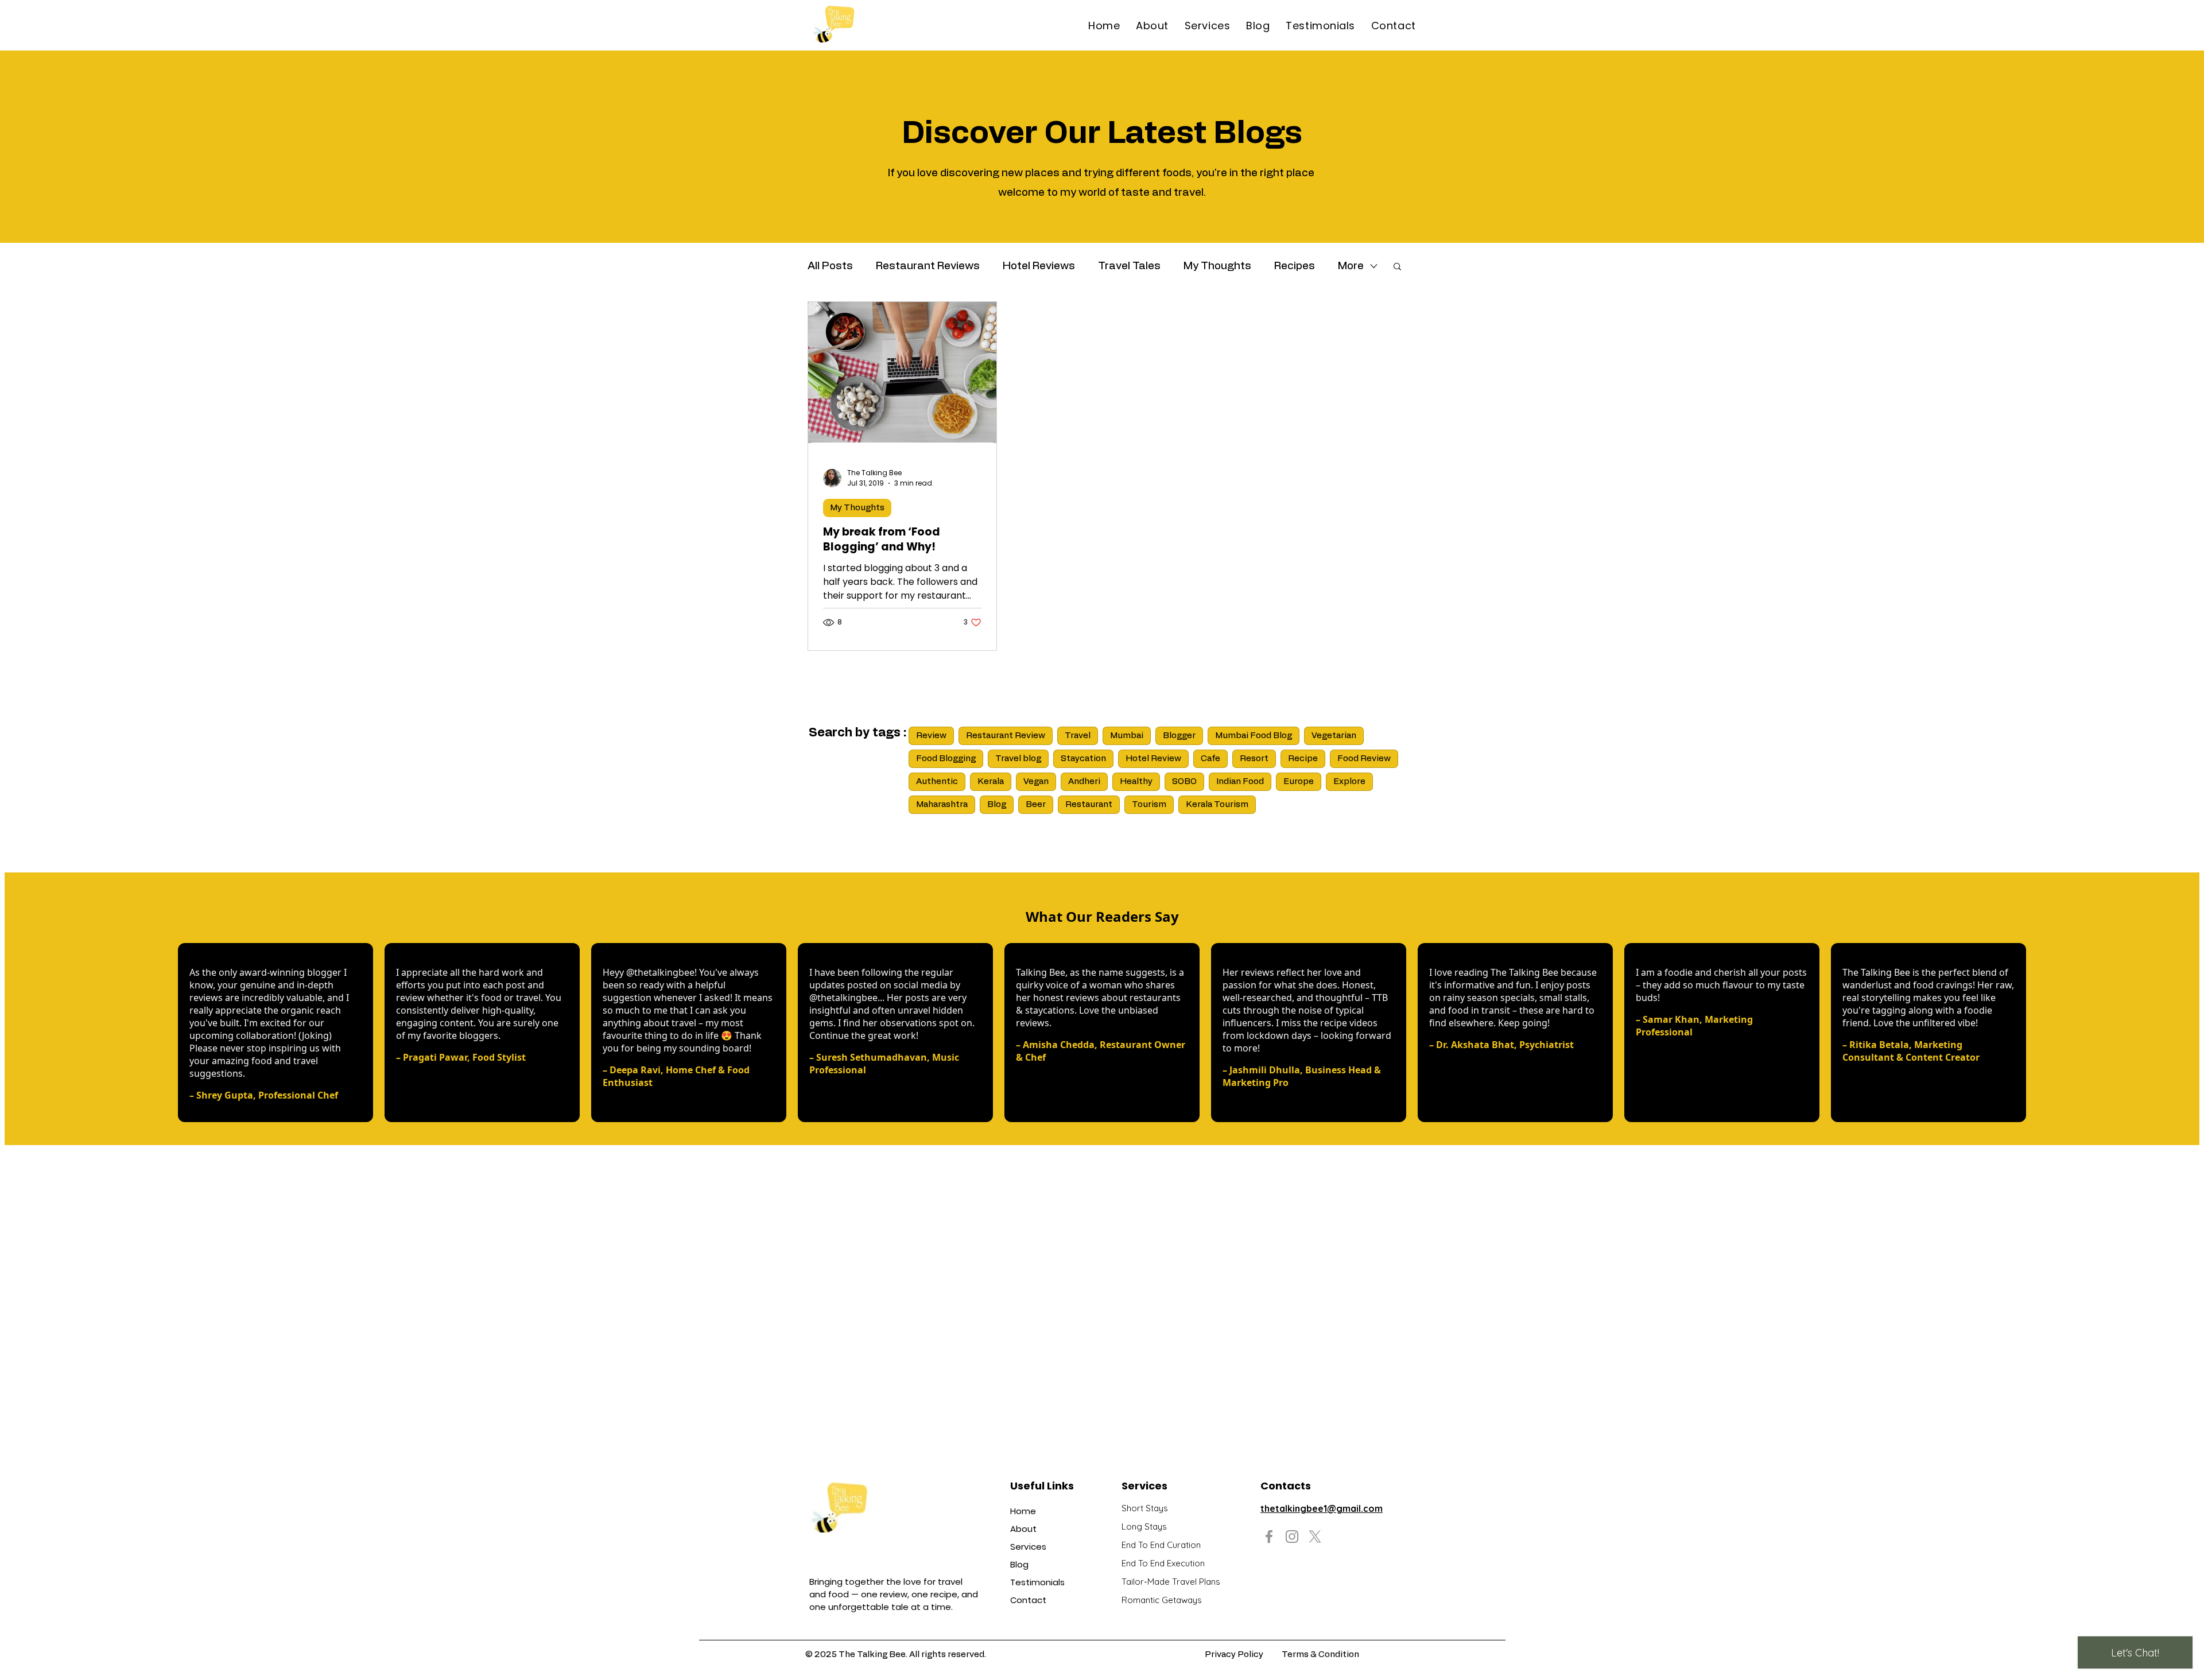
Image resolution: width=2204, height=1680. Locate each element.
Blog (997, 804)
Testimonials (1037, 1582)
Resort (1254, 758)
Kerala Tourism (1217, 804)
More (1351, 266)
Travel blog (1018, 758)
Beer (1036, 804)
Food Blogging (946, 758)
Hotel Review (1153, 758)
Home (1023, 1511)
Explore (1349, 781)
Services (1028, 1547)
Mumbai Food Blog (1254, 736)
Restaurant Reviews (928, 266)
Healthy (1136, 781)
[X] (1315, 1537)
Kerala (991, 781)
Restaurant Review (1006, 736)
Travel (1078, 736)
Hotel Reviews (1039, 266)
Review (931, 736)
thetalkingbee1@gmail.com (1322, 1508)
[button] (1397, 267)
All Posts (830, 266)
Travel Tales (1129, 266)
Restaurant (1089, 804)
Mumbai (1127, 736)
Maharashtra (942, 804)
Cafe (1210, 758)
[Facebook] (1269, 1537)
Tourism (1149, 804)
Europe (1299, 781)
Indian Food (1240, 781)
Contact (1028, 1600)
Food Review (1364, 758)
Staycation (1083, 758)
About (1023, 1529)
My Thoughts (1217, 266)
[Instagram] (1292, 1537)
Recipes (1295, 266)
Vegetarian (1334, 736)
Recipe (1303, 758)
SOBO (1184, 781)
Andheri (1084, 781)
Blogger (1179, 736)
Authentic (937, 781)
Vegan (1036, 781)
